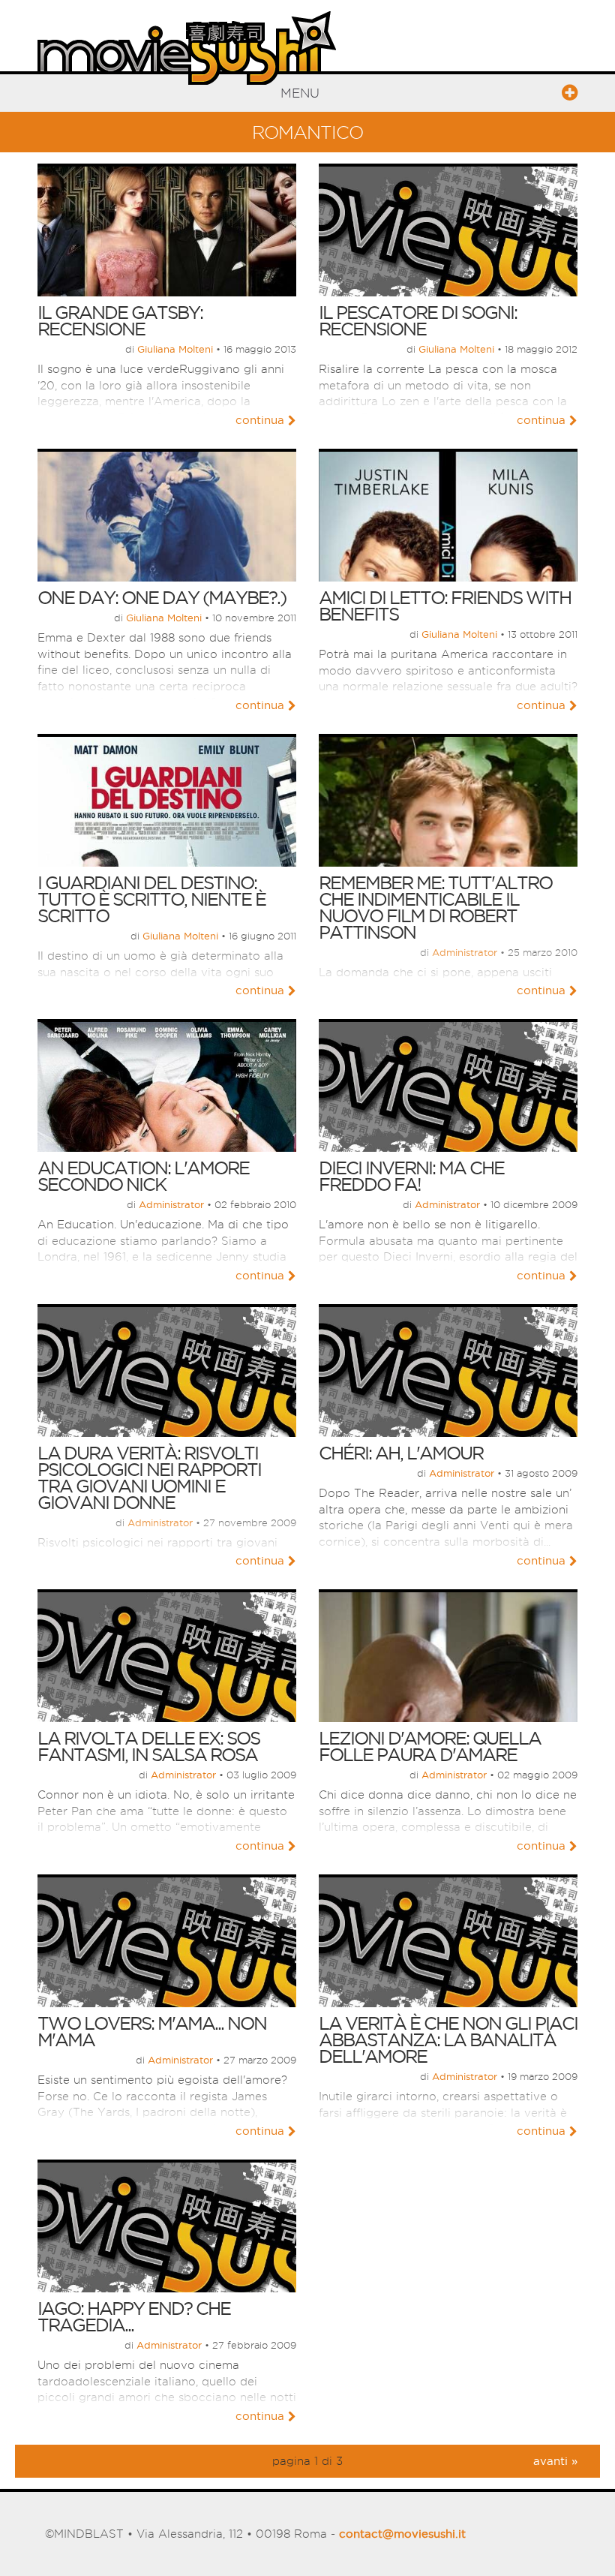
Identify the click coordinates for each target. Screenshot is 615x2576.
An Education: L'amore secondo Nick (143, 1176)
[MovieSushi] (187, 45)
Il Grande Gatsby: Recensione (120, 320)
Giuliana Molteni (175, 349)
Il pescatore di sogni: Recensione (418, 320)
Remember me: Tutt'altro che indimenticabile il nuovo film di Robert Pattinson (435, 907)
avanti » (555, 2461)
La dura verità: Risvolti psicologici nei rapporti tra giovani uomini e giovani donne (149, 1477)
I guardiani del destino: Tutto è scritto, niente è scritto (151, 899)
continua (260, 420)
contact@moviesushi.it (402, 2534)
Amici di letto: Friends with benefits (445, 606)
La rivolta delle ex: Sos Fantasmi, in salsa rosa (148, 1746)
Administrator (465, 952)
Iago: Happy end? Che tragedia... (134, 2316)
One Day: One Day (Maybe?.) (162, 597)
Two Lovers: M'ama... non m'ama (152, 2031)
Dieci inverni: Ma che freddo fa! (411, 1176)
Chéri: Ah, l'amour (401, 1453)
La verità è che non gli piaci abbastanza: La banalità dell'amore (448, 2039)
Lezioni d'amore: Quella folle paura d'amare (430, 1746)
